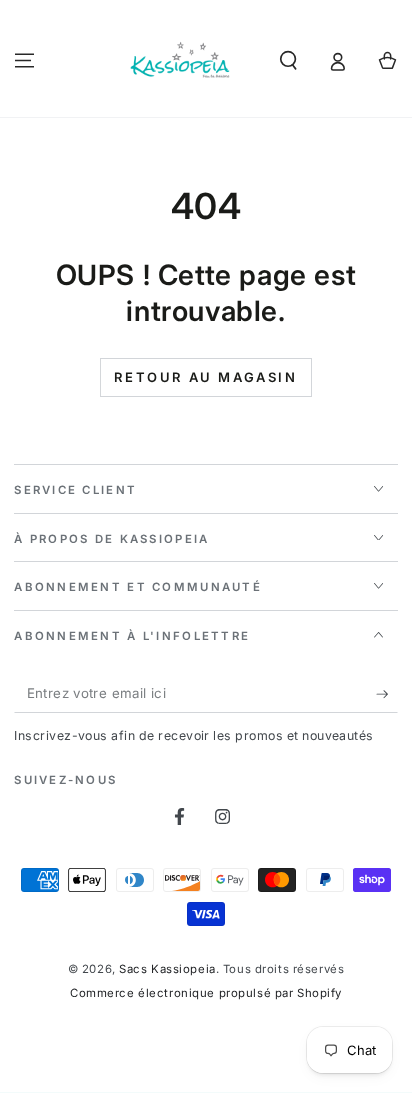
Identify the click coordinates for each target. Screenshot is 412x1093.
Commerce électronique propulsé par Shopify (206, 993)
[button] (288, 60)
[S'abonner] (387, 694)
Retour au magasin (205, 377)
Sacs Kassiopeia (167, 969)
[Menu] (24, 60)
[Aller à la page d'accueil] (181, 61)
